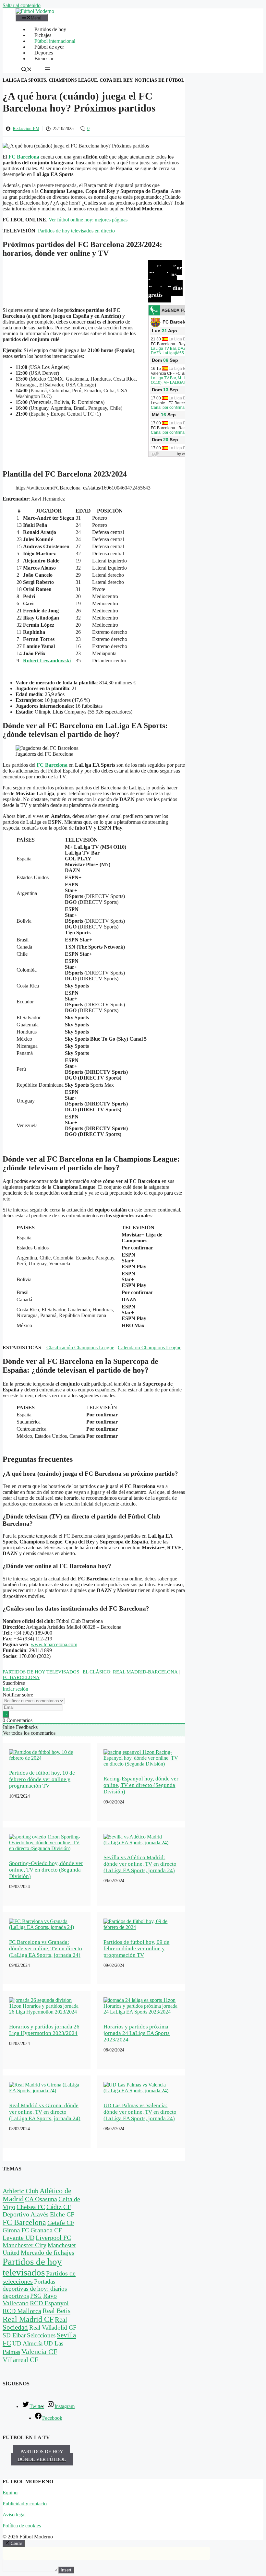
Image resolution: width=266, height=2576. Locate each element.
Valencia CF (39, 2351)
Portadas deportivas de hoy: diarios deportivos (35, 2289)
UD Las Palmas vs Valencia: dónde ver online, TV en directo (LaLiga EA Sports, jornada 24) (140, 2112)
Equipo (10, 2493)
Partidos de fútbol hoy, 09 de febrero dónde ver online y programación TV (136, 1949)
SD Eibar (14, 2335)
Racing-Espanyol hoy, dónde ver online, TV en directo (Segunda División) (141, 1785)
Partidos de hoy (50, 29)
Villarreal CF (20, 2360)
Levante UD (18, 2238)
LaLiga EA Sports (24, 80)
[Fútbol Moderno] (35, 11)
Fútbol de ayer (49, 47)
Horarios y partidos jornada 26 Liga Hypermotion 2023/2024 (44, 2030)
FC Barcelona (52, 765)
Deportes (44, 53)
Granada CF (46, 2230)
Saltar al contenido (22, 5)
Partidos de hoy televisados (41, 1672)
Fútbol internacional (55, 41)
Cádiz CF (59, 2207)
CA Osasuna (41, 2199)
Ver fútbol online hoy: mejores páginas (88, 220)
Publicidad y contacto (25, 2504)
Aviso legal (14, 2515)
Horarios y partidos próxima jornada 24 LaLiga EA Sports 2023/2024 (137, 2033)
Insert (66, 2570)
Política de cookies (22, 2526)
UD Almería (27, 2343)
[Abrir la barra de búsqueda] (27, 70)
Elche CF (62, 2214)
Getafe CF (61, 2223)
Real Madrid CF (28, 2319)
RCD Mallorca (22, 2311)
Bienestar (44, 59)
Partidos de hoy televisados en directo (76, 231)
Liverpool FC (53, 2238)
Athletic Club (20, 2191)
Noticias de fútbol (160, 80)
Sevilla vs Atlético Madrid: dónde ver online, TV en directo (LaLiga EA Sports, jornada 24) (140, 1864)
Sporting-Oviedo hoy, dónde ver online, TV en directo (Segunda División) (46, 1870)
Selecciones (41, 2335)
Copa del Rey (116, 80)
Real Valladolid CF (53, 2328)
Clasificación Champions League (80, 1347)
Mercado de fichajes (48, 2252)
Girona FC (16, 2230)
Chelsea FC (31, 2207)
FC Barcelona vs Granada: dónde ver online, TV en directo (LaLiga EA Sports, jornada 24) (46, 1949)
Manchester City (24, 2245)
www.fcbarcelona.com (54, 1644)
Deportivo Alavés (26, 2214)
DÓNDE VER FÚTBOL (42, 2459)
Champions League (73, 80)
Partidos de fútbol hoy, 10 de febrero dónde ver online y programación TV (42, 1779)
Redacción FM (26, 129)
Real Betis (56, 2311)
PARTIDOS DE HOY (42, 2452)
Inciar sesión (15, 1689)
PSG (36, 2296)
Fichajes (43, 35)
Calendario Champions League (150, 1347)
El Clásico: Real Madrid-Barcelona (130, 1672)
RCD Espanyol (49, 2303)
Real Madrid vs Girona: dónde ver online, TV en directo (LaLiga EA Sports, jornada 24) (45, 2112)
